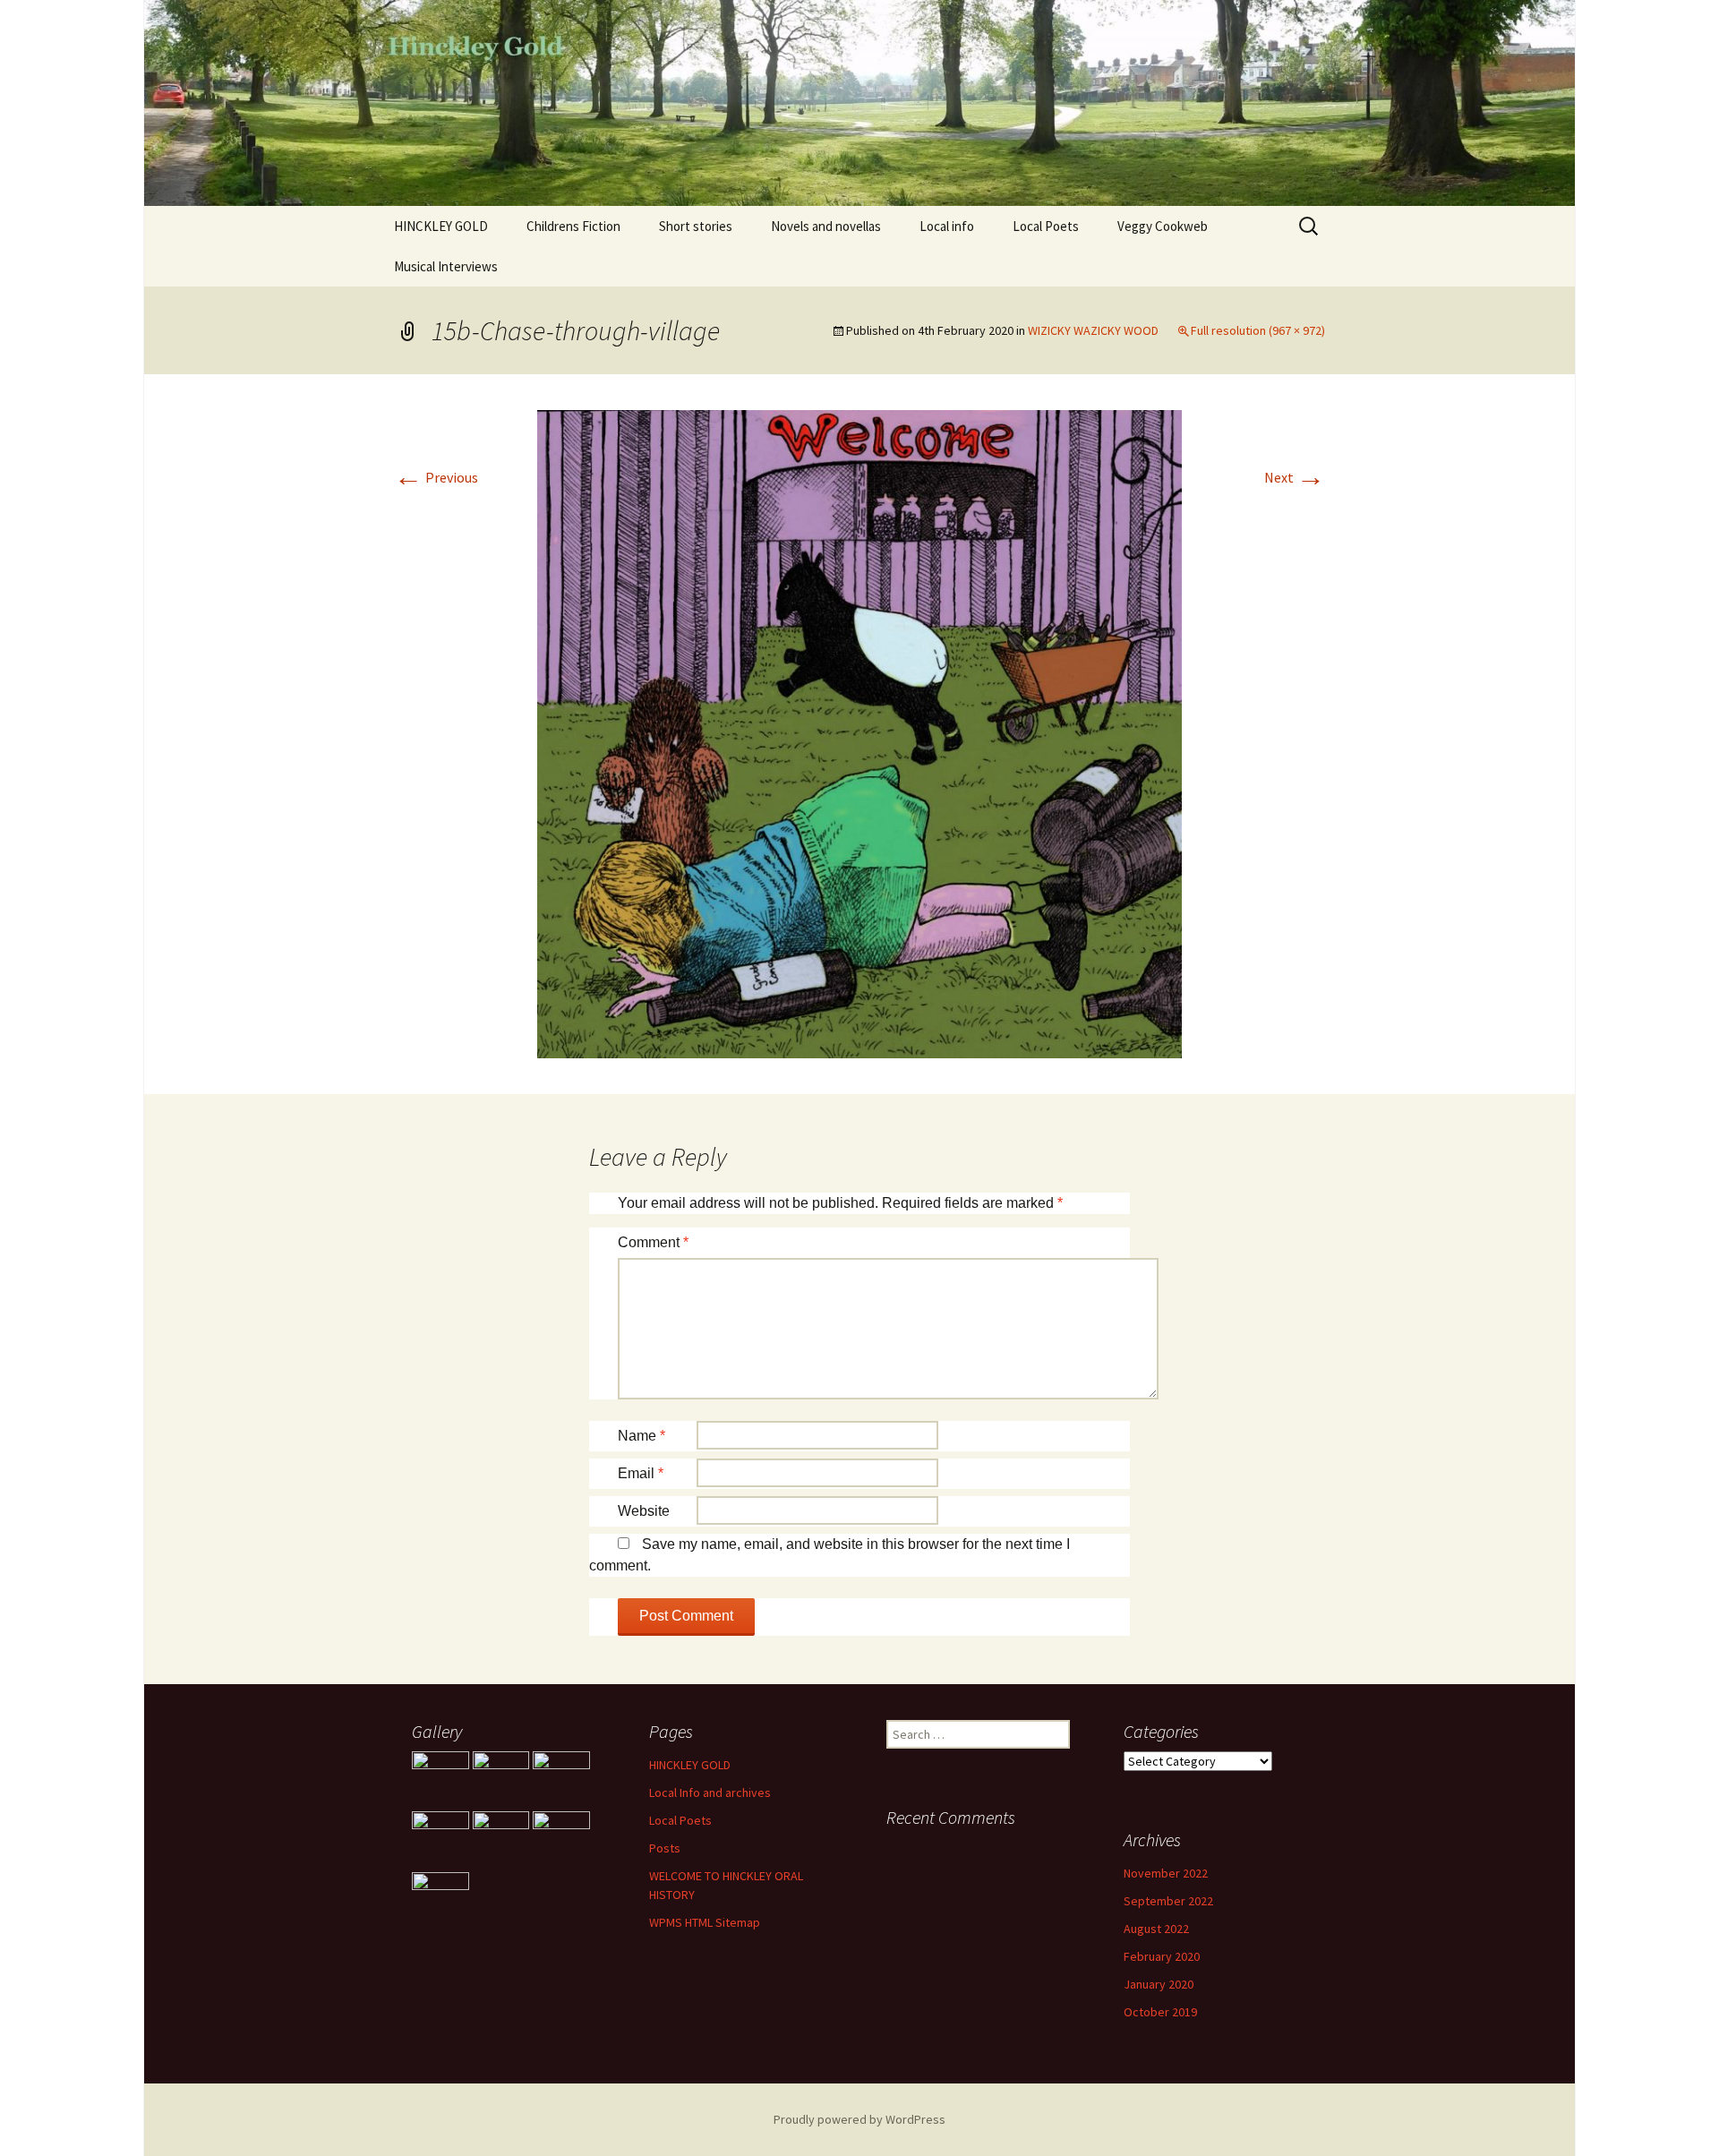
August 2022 (1156, 1929)
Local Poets (1046, 226)
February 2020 (1162, 1956)
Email (641, 1473)
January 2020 (1159, 1984)
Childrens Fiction (573, 226)
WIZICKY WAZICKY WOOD (1093, 330)
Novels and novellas (826, 226)
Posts (665, 1848)
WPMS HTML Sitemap (705, 1922)
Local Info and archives (710, 1792)
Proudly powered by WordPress (859, 2119)
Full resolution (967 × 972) (1258, 330)
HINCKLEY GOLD (441, 226)
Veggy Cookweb (1163, 226)
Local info (947, 226)
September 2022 (1168, 1901)
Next (1295, 477)
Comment (653, 1242)
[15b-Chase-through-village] (859, 732)
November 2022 (1166, 1873)
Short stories (696, 226)
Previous (436, 477)
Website (644, 1511)
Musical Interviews (446, 266)
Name (641, 1436)
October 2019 (1160, 2012)
